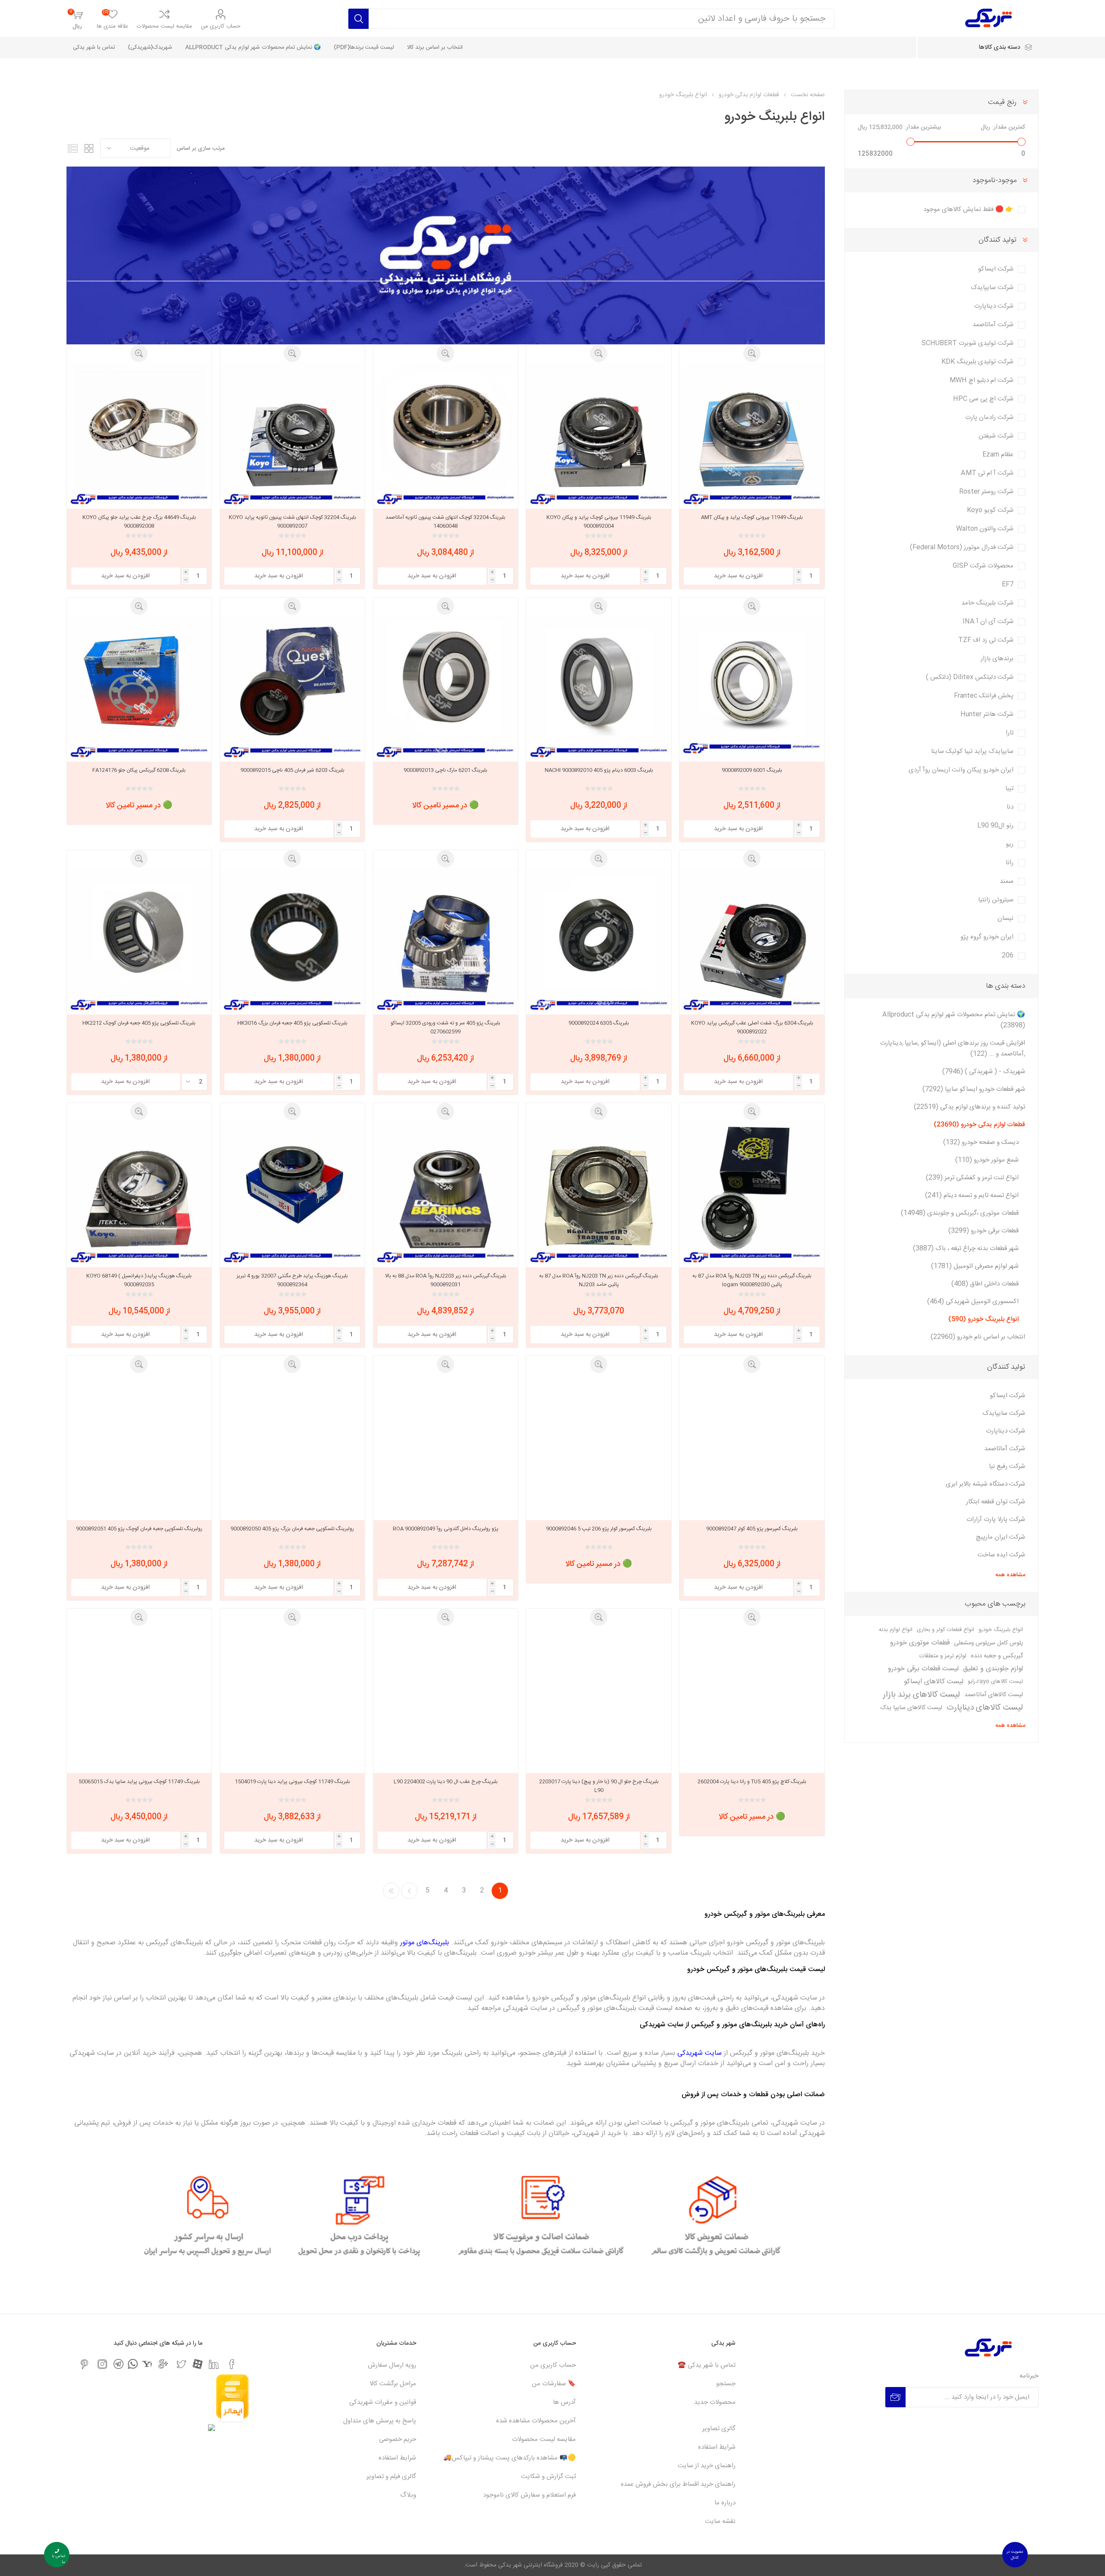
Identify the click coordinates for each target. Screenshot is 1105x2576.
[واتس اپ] (133, 2364)
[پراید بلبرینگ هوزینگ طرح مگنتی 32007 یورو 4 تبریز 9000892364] (292, 1192)
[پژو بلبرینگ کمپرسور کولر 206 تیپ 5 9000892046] (598, 1445)
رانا (1010, 863)
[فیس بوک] (232, 2364)
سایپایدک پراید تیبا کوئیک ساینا (972, 751)
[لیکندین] (214, 2364)
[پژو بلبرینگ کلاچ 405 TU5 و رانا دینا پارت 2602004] (752, 1698)
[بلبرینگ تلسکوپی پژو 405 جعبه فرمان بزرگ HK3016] (292, 940)
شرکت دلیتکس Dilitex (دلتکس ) (970, 677)
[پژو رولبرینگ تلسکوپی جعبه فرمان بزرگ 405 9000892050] (292, 1445)
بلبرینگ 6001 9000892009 (752, 770)
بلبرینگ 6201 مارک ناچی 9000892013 (445, 770)
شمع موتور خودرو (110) (987, 1160)
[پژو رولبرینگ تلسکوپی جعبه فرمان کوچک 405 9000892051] (139, 1445)
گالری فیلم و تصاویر (391, 2477)
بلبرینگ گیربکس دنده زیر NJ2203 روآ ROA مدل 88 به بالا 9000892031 (446, 1280)
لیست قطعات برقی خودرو (923, 1669)
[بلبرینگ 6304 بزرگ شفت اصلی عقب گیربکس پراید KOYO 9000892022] (752, 940)
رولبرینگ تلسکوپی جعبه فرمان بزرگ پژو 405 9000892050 (292, 1529)
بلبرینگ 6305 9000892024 (599, 1023)
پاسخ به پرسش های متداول (380, 2421)
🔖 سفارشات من (554, 2384)
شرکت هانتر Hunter (987, 714)
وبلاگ (408, 2495)
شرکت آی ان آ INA (988, 622)
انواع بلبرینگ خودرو (1001, 1630)
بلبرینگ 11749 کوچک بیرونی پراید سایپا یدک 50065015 (139, 1782)
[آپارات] (197, 2364)
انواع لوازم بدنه (896, 1630)
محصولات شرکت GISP (983, 566)
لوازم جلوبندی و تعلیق (993, 1669)
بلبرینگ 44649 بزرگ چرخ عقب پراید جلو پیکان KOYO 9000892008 (139, 522)
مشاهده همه (1010, 1575)
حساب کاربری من (221, 26)
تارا (1010, 733)
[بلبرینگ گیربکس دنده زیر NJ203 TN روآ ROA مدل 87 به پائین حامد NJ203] (598, 1192)
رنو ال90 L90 (995, 826)
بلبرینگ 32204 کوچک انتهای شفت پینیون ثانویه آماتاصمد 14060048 (445, 522)
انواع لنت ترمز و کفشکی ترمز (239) (972, 1178)
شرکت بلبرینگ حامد (987, 603)
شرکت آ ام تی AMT (987, 473)
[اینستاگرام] (102, 2364)
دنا (1010, 807)
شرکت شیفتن (996, 436)
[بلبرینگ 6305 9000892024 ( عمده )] (598, 940)
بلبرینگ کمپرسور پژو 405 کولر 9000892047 (752, 1529)
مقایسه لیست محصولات (164, 26)
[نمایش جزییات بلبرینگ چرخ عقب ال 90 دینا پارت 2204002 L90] (446, 1698)
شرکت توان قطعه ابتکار (996, 1502)
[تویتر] (181, 2364)
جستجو (726, 2384)
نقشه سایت (720, 2521)
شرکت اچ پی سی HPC (983, 399)
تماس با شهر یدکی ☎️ (707, 2365)
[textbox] (601, 19)
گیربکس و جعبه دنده (997, 1656)
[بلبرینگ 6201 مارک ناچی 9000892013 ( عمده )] (446, 687)
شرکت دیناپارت (994, 306)
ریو (1010, 844)
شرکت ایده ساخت (1001, 1555)
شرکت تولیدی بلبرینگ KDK (977, 362)
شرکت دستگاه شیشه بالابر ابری (985, 1484)
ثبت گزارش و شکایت (548, 2477)
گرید (89, 148)
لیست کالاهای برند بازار (921, 1695)
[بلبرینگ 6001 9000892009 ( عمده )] (752, 687)
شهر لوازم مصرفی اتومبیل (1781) (975, 1266)
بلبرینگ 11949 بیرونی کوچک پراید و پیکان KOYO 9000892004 (599, 522)
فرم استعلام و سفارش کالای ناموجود (529, 2495)
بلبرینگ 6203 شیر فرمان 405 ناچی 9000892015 (292, 770)
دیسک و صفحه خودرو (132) (981, 1142)
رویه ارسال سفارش (392, 2365)
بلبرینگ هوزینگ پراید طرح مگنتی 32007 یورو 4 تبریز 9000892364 (292, 1280)
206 (1008, 956)
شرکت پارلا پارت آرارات (996, 1519)
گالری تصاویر (719, 2429)
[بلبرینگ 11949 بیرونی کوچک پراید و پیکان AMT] (752, 434)
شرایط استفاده (717, 2447)
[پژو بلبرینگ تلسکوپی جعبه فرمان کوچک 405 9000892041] (139, 940)
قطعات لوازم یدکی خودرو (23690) (979, 1125)
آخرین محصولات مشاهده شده (536, 2421)
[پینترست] (84, 2364)
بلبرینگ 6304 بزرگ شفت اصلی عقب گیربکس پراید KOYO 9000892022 (752, 1027)
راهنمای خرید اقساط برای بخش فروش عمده (678, 2484)
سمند (1007, 881)
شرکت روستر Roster (986, 492)
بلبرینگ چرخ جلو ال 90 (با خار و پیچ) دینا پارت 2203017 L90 (599, 1786)
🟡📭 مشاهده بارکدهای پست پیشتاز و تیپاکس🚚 (510, 2458)
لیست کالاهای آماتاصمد (994, 1695)
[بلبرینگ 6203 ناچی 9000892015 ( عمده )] (292, 687)
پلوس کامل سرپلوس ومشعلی (988, 1643)
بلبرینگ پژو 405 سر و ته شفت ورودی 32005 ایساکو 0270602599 (445, 1027)
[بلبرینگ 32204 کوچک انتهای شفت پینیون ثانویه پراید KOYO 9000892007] (292, 434)
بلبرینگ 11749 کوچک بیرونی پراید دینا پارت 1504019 (292, 1782)
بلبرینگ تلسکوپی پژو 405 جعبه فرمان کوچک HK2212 (139, 1023)
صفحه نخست (808, 95)
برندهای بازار (997, 659)
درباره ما (725, 2503)
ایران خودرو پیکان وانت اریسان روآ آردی (961, 770)
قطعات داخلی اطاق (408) (985, 1284)
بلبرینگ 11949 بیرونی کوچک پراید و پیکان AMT (752, 517)
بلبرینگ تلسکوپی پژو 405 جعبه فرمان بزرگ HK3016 (292, 1023)
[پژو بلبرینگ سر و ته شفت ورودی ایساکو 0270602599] (446, 940)
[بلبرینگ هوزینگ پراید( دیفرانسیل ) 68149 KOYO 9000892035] (139, 1192)
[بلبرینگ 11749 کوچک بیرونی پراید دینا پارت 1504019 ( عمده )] (292, 1698)
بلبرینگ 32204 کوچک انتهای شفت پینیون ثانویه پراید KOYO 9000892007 (292, 522)
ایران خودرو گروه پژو (987, 937)
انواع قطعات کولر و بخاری (946, 1630)
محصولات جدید (715, 2402)
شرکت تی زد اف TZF (986, 640)
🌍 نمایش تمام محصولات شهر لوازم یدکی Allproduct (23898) (954, 1020)
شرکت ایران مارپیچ (1001, 1537)
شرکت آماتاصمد (993, 325)
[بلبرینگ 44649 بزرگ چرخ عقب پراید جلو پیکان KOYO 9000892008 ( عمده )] (139, 434)
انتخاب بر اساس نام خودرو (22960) (978, 1337)
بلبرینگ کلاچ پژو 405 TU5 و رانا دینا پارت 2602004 (752, 1782)
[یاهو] (147, 2364)
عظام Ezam (998, 455)
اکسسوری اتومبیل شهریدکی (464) (973, 1302)
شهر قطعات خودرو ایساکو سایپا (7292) (974, 1089)
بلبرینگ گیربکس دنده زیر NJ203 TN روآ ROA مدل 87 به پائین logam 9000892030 (752, 1280)
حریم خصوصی (398, 2439)
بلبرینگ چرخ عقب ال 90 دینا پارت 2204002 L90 (446, 1782)
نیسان (1006, 918)
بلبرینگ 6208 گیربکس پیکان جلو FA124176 (139, 770)
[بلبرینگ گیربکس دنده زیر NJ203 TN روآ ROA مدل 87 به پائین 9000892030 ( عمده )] (752, 1192)
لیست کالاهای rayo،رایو (995, 1682)
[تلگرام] (118, 2364)
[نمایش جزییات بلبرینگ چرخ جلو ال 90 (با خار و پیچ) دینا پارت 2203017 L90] (598, 1698)
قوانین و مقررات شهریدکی (383, 2402)
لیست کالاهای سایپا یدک (911, 1708)
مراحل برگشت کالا (393, 2384)
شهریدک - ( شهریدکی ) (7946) (984, 1072)
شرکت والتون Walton (985, 529)
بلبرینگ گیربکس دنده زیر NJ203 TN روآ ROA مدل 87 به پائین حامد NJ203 (599, 1280)
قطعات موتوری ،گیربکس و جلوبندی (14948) (960, 1213)
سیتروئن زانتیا (996, 900)
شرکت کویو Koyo (990, 510)
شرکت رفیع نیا (1007, 1466)
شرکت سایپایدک (992, 288)
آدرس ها (564, 2402)
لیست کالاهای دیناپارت (985, 1708)
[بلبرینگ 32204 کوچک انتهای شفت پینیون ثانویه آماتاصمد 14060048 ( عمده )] (446, 434)
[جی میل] (163, 2364)
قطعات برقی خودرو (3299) (983, 1231)
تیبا (1009, 789)
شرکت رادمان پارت (989, 417)
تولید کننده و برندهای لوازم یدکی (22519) (969, 1107)
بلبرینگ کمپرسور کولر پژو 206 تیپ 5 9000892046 (599, 1529)
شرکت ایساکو (996, 269)
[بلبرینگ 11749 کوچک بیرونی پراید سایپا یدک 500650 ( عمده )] (139, 1698)
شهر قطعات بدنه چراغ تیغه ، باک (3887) (966, 1249)
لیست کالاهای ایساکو (934, 1682)
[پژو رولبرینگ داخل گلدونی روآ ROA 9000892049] (446, 1445)
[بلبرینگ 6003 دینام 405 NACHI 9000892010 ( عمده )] (598, 687)
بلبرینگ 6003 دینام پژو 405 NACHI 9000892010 (599, 770)
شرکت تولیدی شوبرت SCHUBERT (968, 343)
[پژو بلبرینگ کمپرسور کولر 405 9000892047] (752, 1445)
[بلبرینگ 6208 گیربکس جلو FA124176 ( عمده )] (139, 687)
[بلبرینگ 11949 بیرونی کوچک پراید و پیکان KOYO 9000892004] (598, 434)
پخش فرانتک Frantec (984, 696)
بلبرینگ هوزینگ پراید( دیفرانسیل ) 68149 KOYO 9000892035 (139, 1280)
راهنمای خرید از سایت (707, 2466)
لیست (73, 148)
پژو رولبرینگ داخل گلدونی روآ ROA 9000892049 (446, 1529)
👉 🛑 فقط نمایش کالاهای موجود (968, 209)
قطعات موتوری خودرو (920, 1643)
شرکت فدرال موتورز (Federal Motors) (962, 547)
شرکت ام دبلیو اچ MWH (982, 380)
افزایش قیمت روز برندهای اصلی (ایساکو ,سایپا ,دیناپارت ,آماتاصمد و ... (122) (953, 1049)
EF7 (1008, 584)
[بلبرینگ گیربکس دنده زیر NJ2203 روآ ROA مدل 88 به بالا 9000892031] (446, 1192)
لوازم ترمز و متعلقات (943, 1656)
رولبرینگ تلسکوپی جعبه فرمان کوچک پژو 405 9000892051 (139, 1529)
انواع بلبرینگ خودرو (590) (983, 1319)
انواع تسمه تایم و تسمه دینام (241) (972, 1195)
